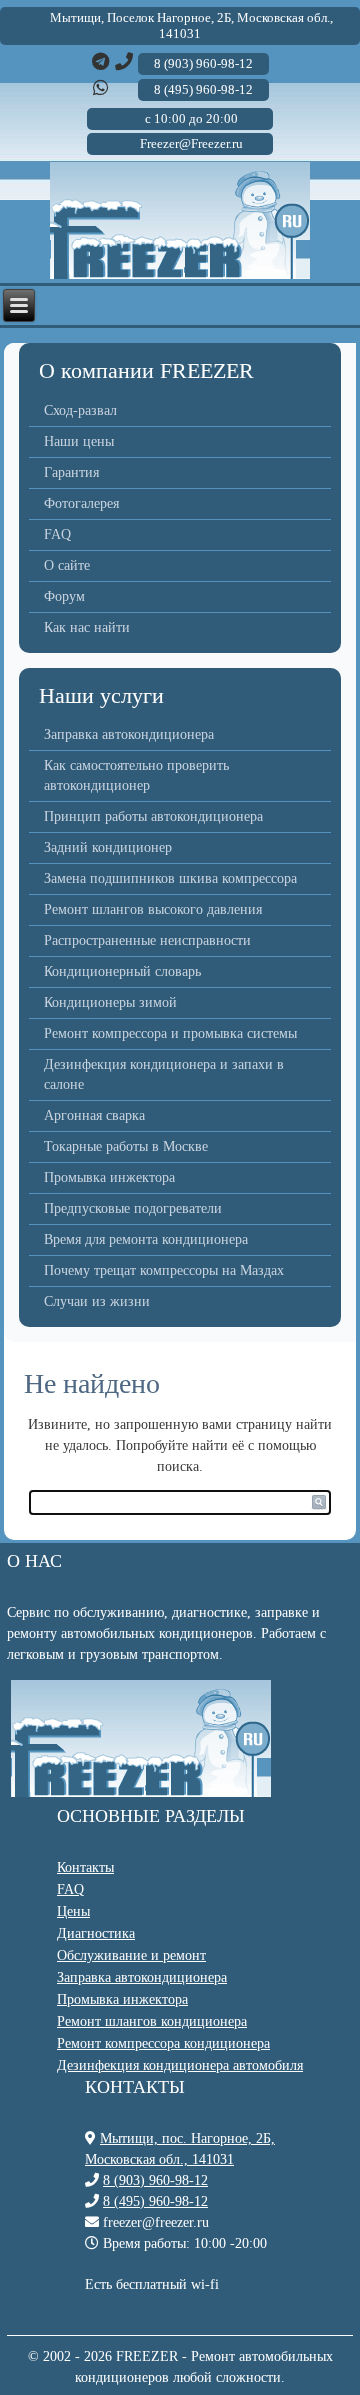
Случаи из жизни (97, 1301)
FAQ (57, 534)
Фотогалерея (81, 503)
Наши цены (79, 441)
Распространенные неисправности (147, 940)
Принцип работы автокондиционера (153, 816)
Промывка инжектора (109, 1177)
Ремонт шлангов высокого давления (153, 909)
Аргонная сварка (94, 1115)
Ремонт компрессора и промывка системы (170, 1033)
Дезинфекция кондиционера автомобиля (180, 2065)
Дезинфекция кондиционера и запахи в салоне (164, 1074)
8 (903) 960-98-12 (155, 2180)
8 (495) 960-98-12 (155, 2201)
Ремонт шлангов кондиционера (152, 2021)
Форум (64, 596)
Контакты (85, 1867)
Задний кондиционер (108, 847)
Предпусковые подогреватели (133, 1208)
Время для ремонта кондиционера (146, 1239)
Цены (73, 1911)
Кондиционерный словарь (122, 971)
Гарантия (71, 472)
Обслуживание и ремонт (131, 1955)
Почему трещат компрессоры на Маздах (164, 1270)
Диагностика (96, 1933)
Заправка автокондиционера (129, 734)
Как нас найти (87, 627)
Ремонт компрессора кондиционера (163, 2043)
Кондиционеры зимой (110, 1002)
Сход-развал (80, 410)
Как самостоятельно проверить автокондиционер (136, 775)
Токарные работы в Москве (126, 1146)
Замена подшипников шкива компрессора (170, 878)
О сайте (67, 565)
